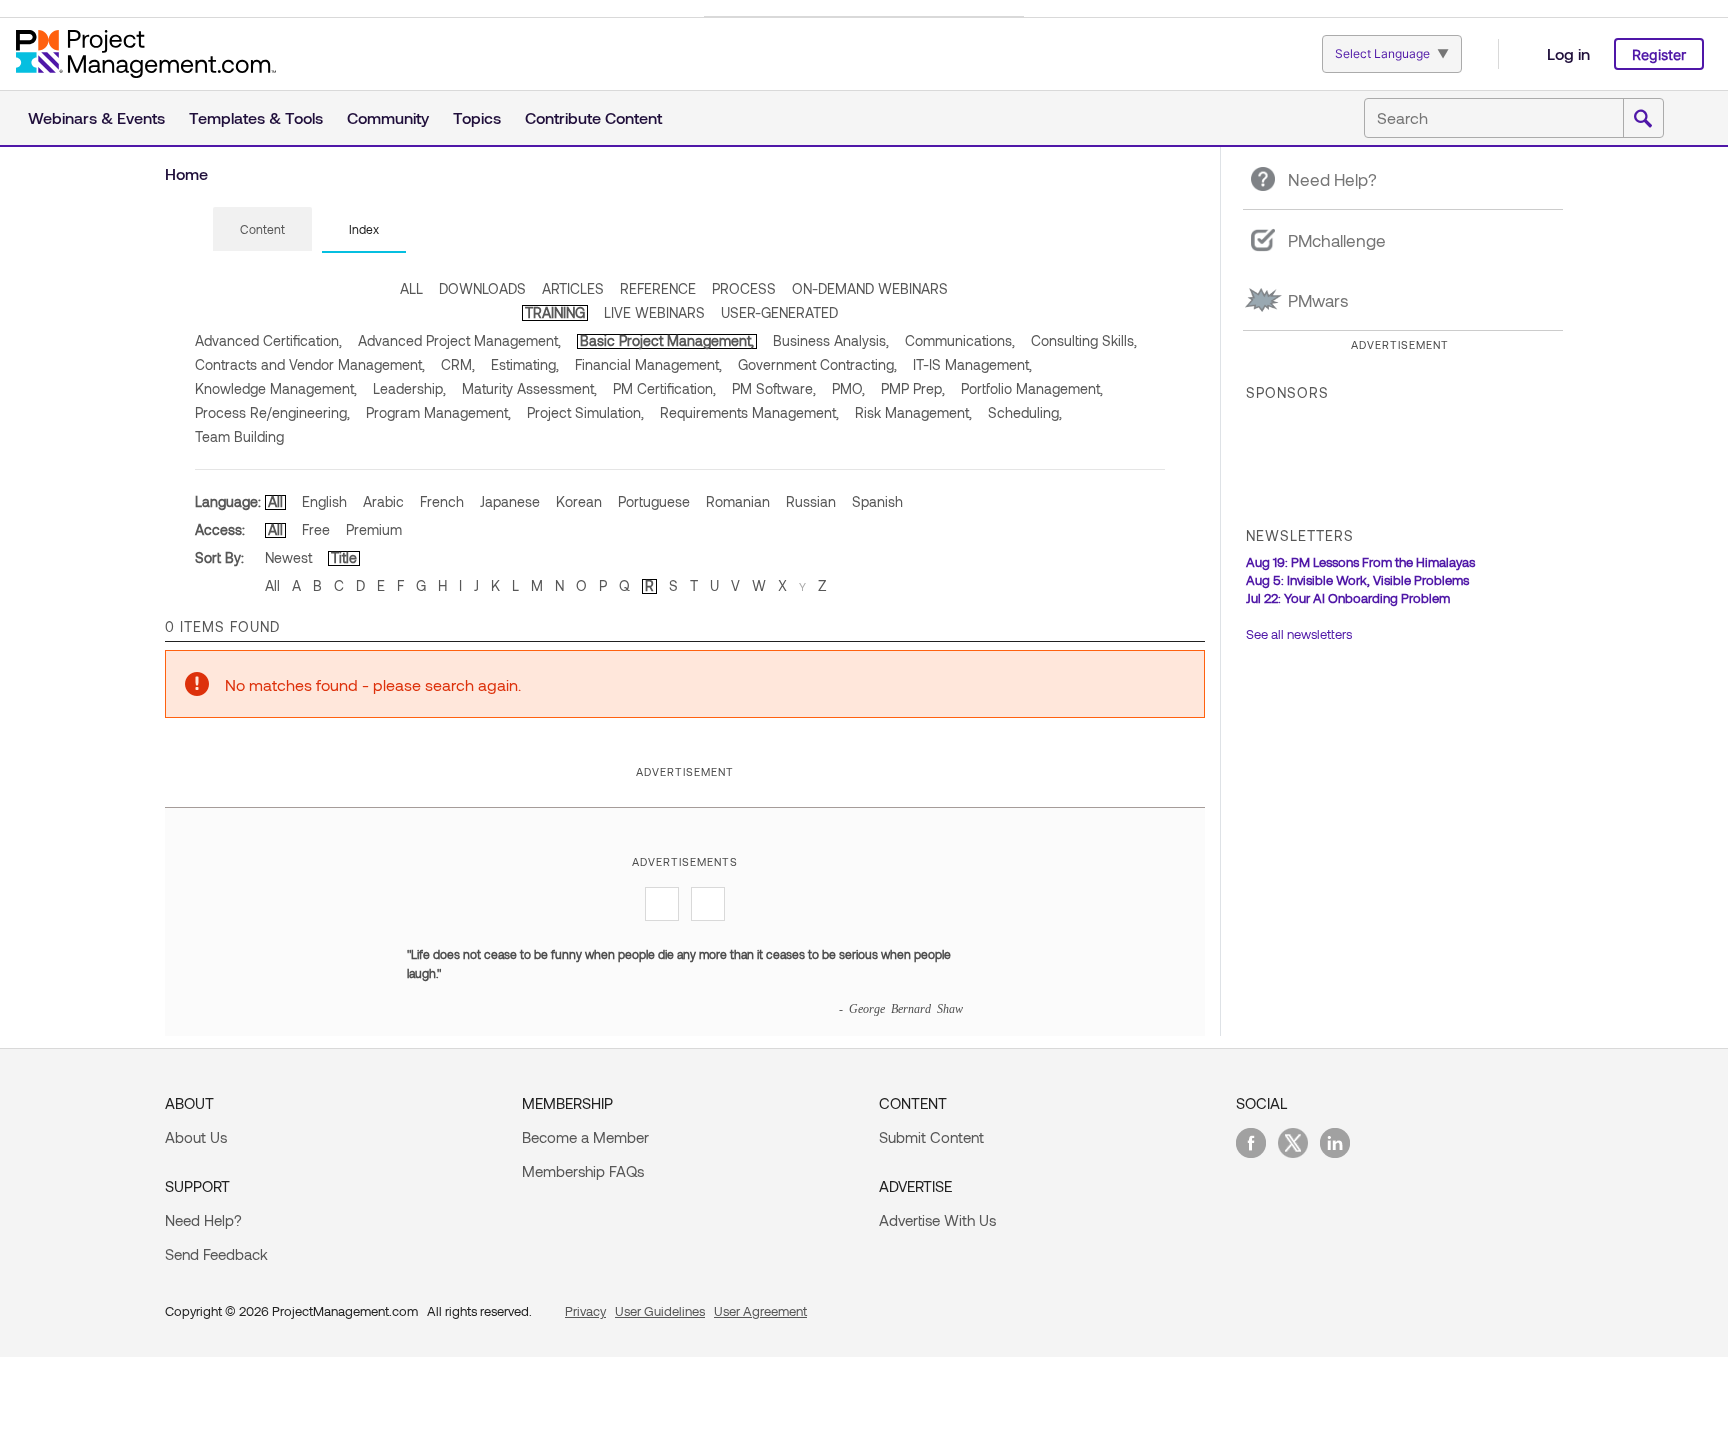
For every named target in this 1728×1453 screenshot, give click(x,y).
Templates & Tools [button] (256, 117)
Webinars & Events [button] (96, 117)
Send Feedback (216, 1254)
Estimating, (525, 364)
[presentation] (262, 229)
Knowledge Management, (276, 388)
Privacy (585, 1311)
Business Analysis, (831, 340)
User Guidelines (660, 1311)
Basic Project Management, (667, 340)
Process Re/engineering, (272, 412)
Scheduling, (1025, 412)
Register (1659, 54)
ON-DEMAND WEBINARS (870, 288)
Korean (579, 501)
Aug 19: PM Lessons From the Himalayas (1360, 562)
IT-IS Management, (972, 364)
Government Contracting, (817, 364)
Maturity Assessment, (529, 388)
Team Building (239, 436)
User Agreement (760, 1311)
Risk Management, (913, 412)
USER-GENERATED (779, 312)
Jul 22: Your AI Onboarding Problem (1348, 598)
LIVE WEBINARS (654, 312)
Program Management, (438, 412)
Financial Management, (648, 364)
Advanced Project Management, (459, 340)
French (442, 501)
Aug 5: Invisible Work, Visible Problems (1357, 580)
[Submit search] (1643, 119)
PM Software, (774, 388)
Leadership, (409, 388)
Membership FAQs (583, 1171)
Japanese (510, 501)
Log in (1568, 53)
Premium (374, 529)
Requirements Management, (749, 412)
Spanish (877, 501)
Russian (811, 501)
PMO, (848, 388)
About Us (196, 1137)
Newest (288, 557)
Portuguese (654, 501)
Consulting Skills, (1084, 340)
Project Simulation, (585, 412)
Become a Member (585, 1137)
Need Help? (203, 1220)
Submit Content (931, 1137)
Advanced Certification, (268, 340)
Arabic (383, 501)
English (324, 501)
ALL (411, 288)
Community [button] (388, 117)
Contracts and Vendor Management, (310, 364)
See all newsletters (1299, 634)
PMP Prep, (913, 388)
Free (316, 529)
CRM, (458, 364)
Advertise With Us (937, 1220)
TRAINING (555, 312)
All (275, 501)
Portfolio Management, (1032, 388)
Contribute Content (593, 117)
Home (186, 173)
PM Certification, (664, 388)
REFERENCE (658, 288)
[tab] (262, 230)
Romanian (738, 501)
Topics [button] (477, 117)
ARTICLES (573, 288)
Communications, (960, 340)
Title (344, 557)
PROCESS (744, 288)
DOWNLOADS (482, 288)
